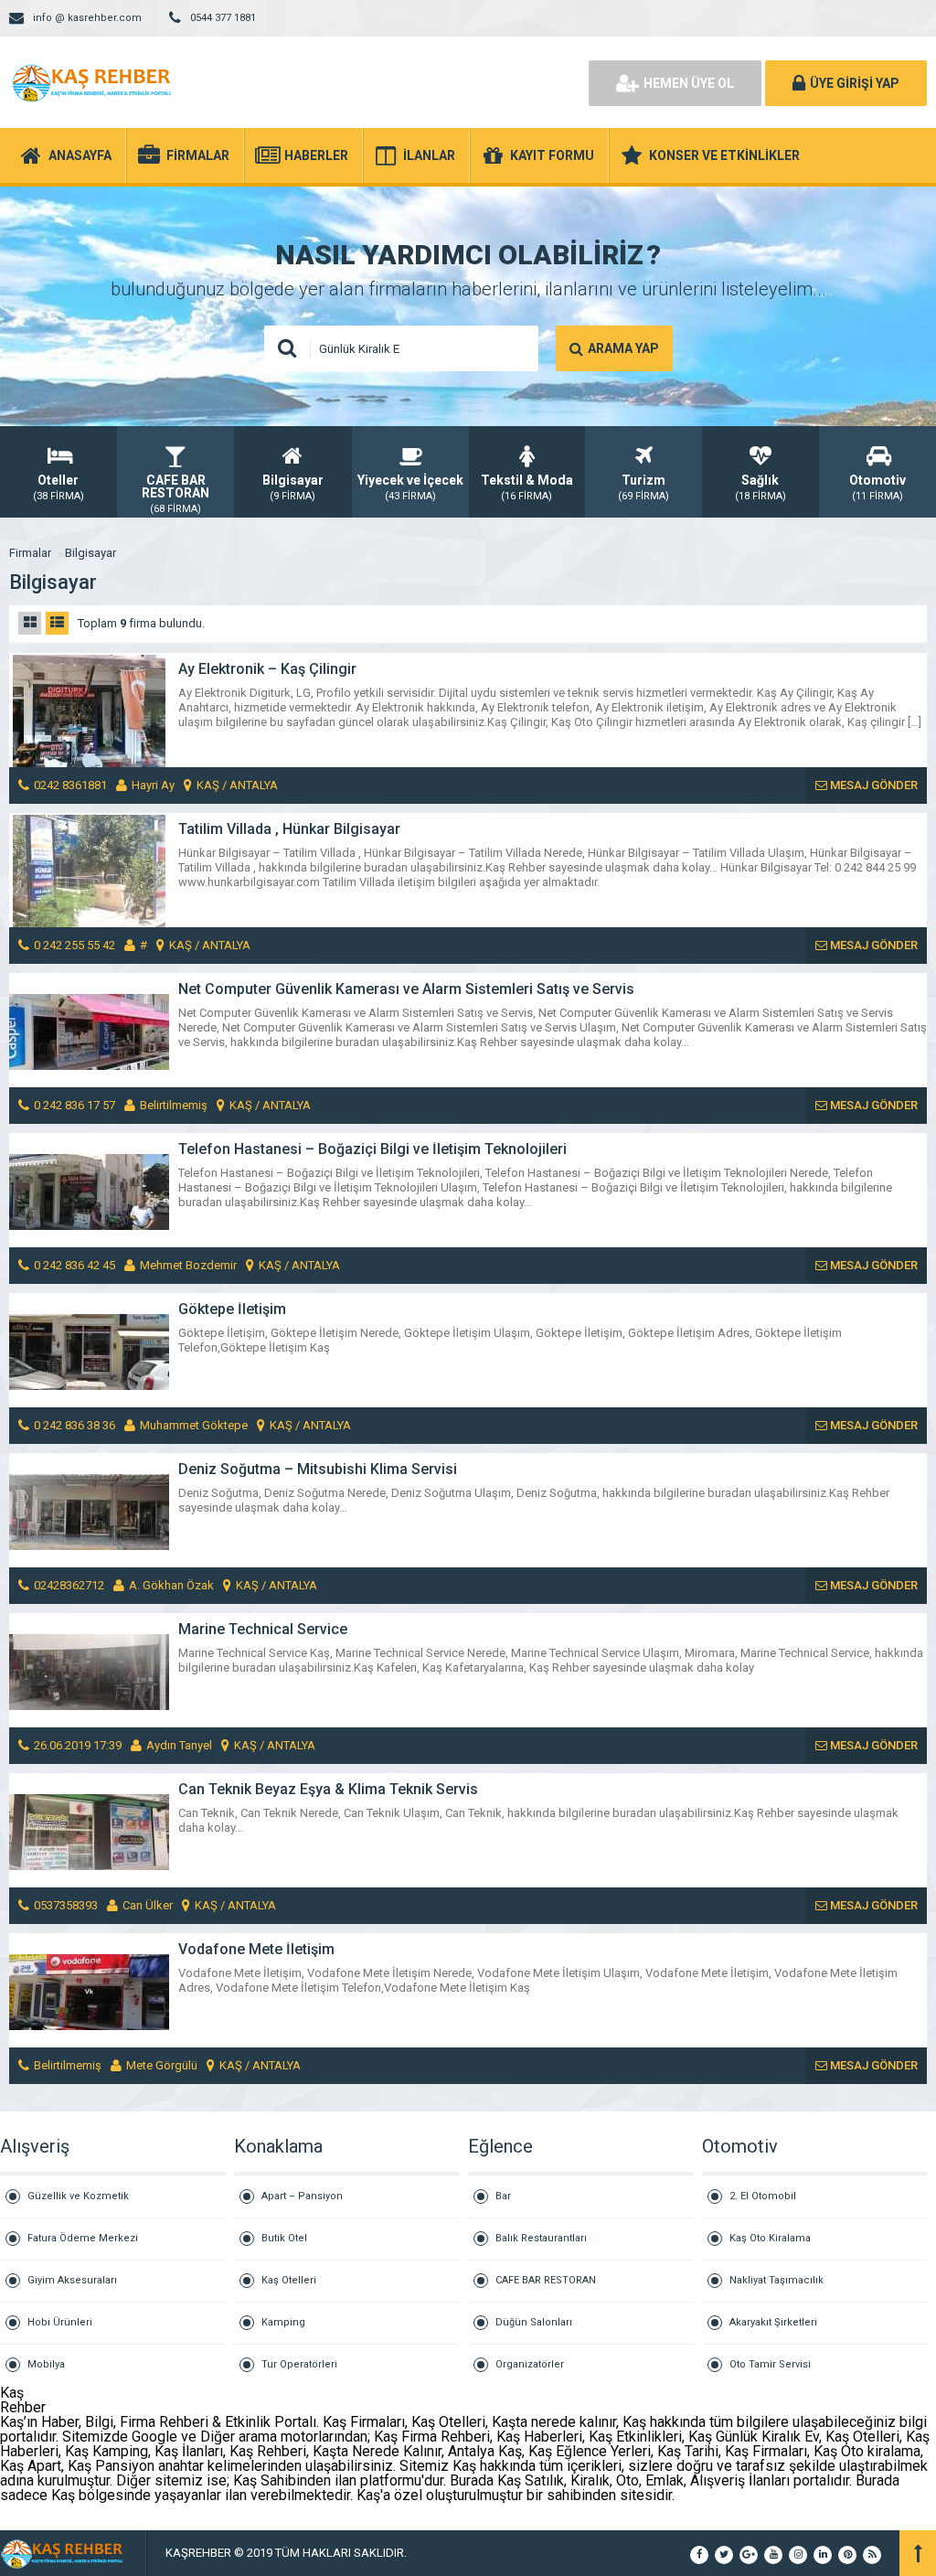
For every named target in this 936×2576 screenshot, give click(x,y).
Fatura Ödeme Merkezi (83, 2238)
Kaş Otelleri (289, 2280)
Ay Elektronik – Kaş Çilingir (267, 669)
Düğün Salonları (534, 2322)
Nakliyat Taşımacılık (776, 2280)
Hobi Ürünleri (60, 2322)
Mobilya (46, 2364)
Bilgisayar (90, 553)
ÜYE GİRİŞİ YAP (855, 83)
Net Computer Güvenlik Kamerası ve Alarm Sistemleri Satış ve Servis (406, 989)
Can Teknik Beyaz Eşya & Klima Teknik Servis (328, 1789)
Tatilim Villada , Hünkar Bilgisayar (289, 829)
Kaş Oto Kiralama (770, 2238)
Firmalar (30, 553)
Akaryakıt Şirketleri (773, 2322)
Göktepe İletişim (232, 1309)
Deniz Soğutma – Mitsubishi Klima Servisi (318, 1469)
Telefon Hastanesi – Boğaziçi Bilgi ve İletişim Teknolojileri (372, 1149)
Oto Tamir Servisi (770, 2364)
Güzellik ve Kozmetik (78, 2196)
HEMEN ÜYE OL (689, 83)
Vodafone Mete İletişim (256, 1949)
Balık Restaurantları (541, 2238)
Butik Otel (284, 2238)
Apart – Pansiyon (302, 2196)
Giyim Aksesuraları (72, 2280)
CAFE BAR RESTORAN (546, 2280)
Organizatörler (530, 2364)
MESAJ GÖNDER (872, 785)
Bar (503, 2196)
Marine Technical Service (263, 1629)
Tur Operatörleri (299, 2364)
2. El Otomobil (763, 2196)
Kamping (283, 2322)
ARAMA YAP (623, 348)
